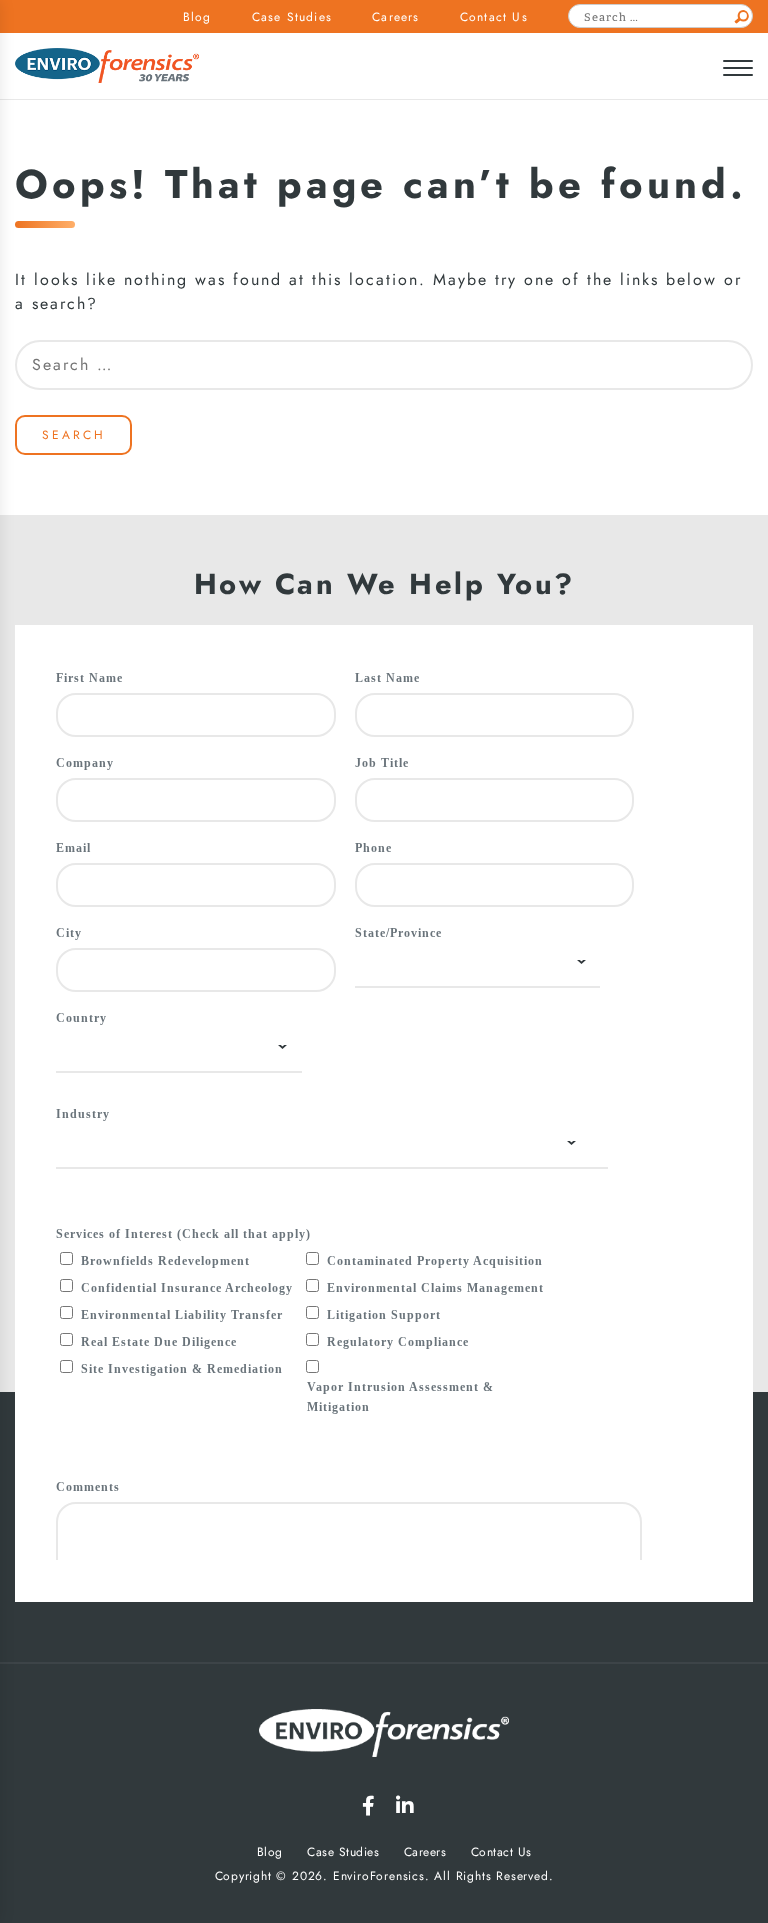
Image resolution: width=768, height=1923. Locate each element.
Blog (197, 17)
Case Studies (292, 17)
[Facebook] (368, 1806)
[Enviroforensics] (107, 67)
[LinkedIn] (405, 1806)
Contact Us (494, 17)
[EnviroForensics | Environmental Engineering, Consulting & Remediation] (384, 1736)
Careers (395, 17)
